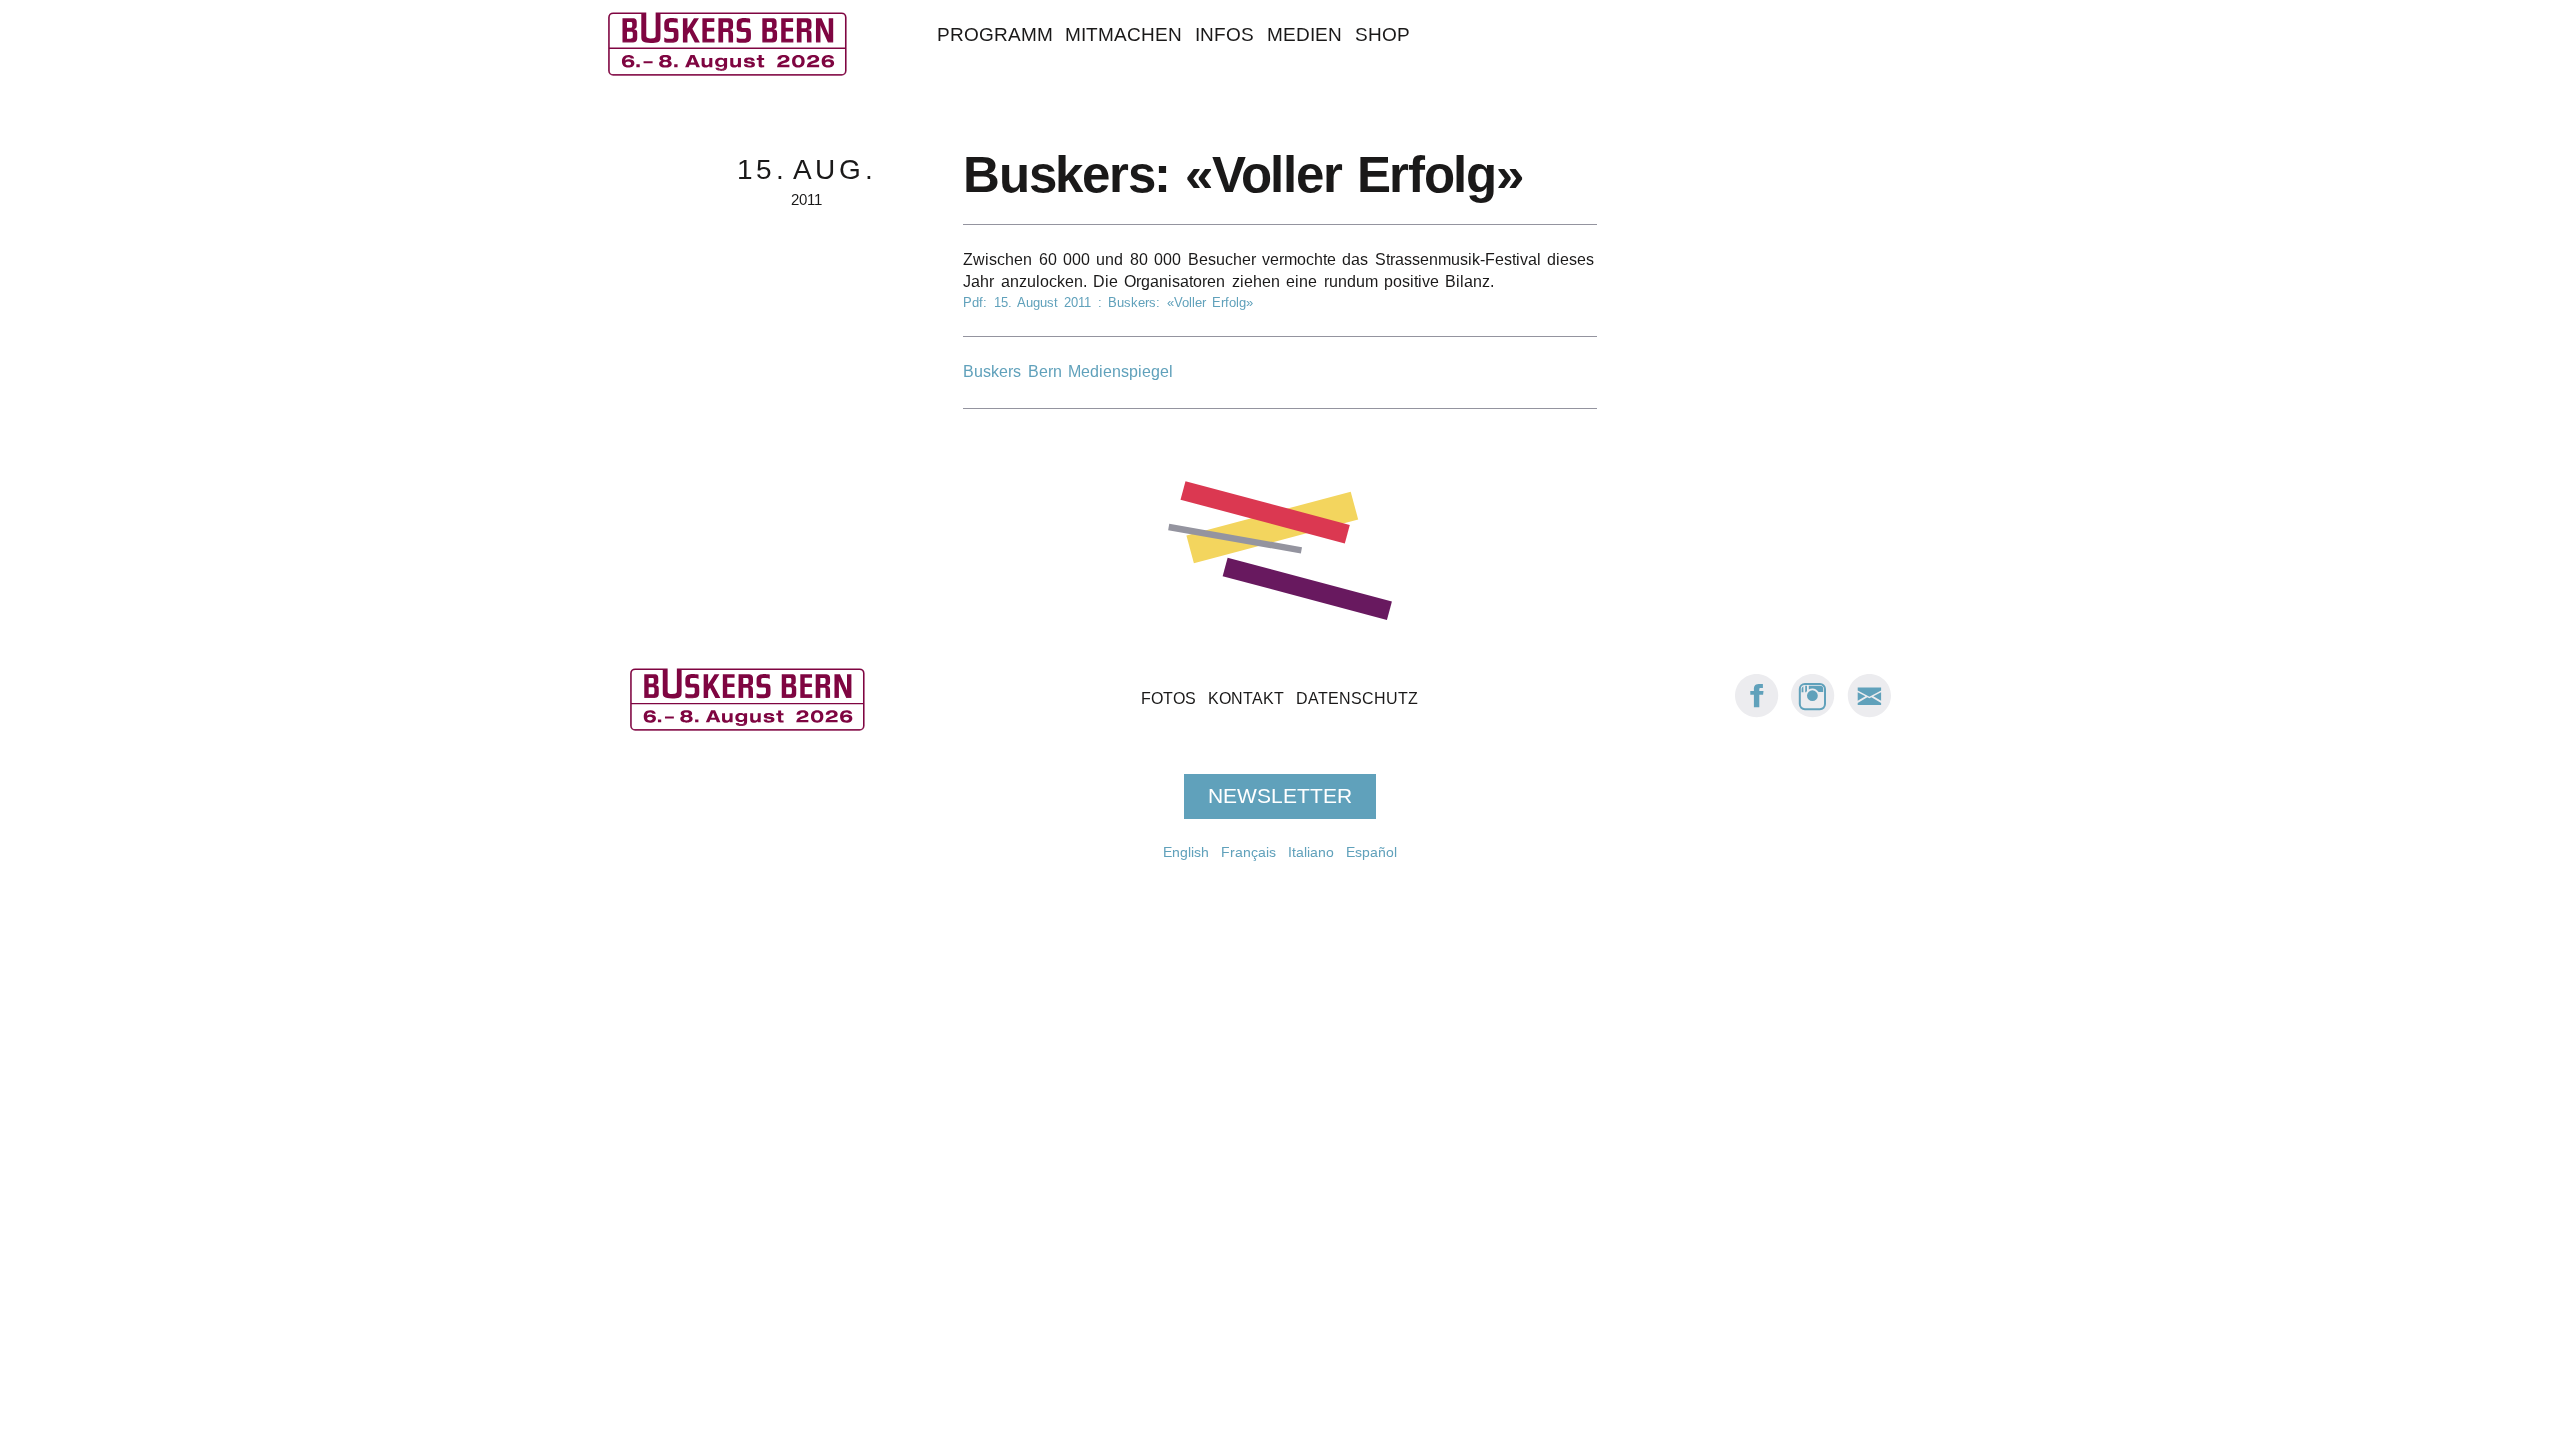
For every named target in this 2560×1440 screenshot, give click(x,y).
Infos (1224, 34)
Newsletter (1280, 796)
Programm (995, 34)
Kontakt (1246, 698)
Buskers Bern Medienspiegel (1068, 371)
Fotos (1168, 698)
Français (1248, 852)
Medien (1304, 34)
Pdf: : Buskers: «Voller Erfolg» (1108, 302)
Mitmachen (1123, 34)
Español (1371, 852)
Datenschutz (1357, 698)
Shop (1382, 34)
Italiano (1311, 852)
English (1186, 852)
